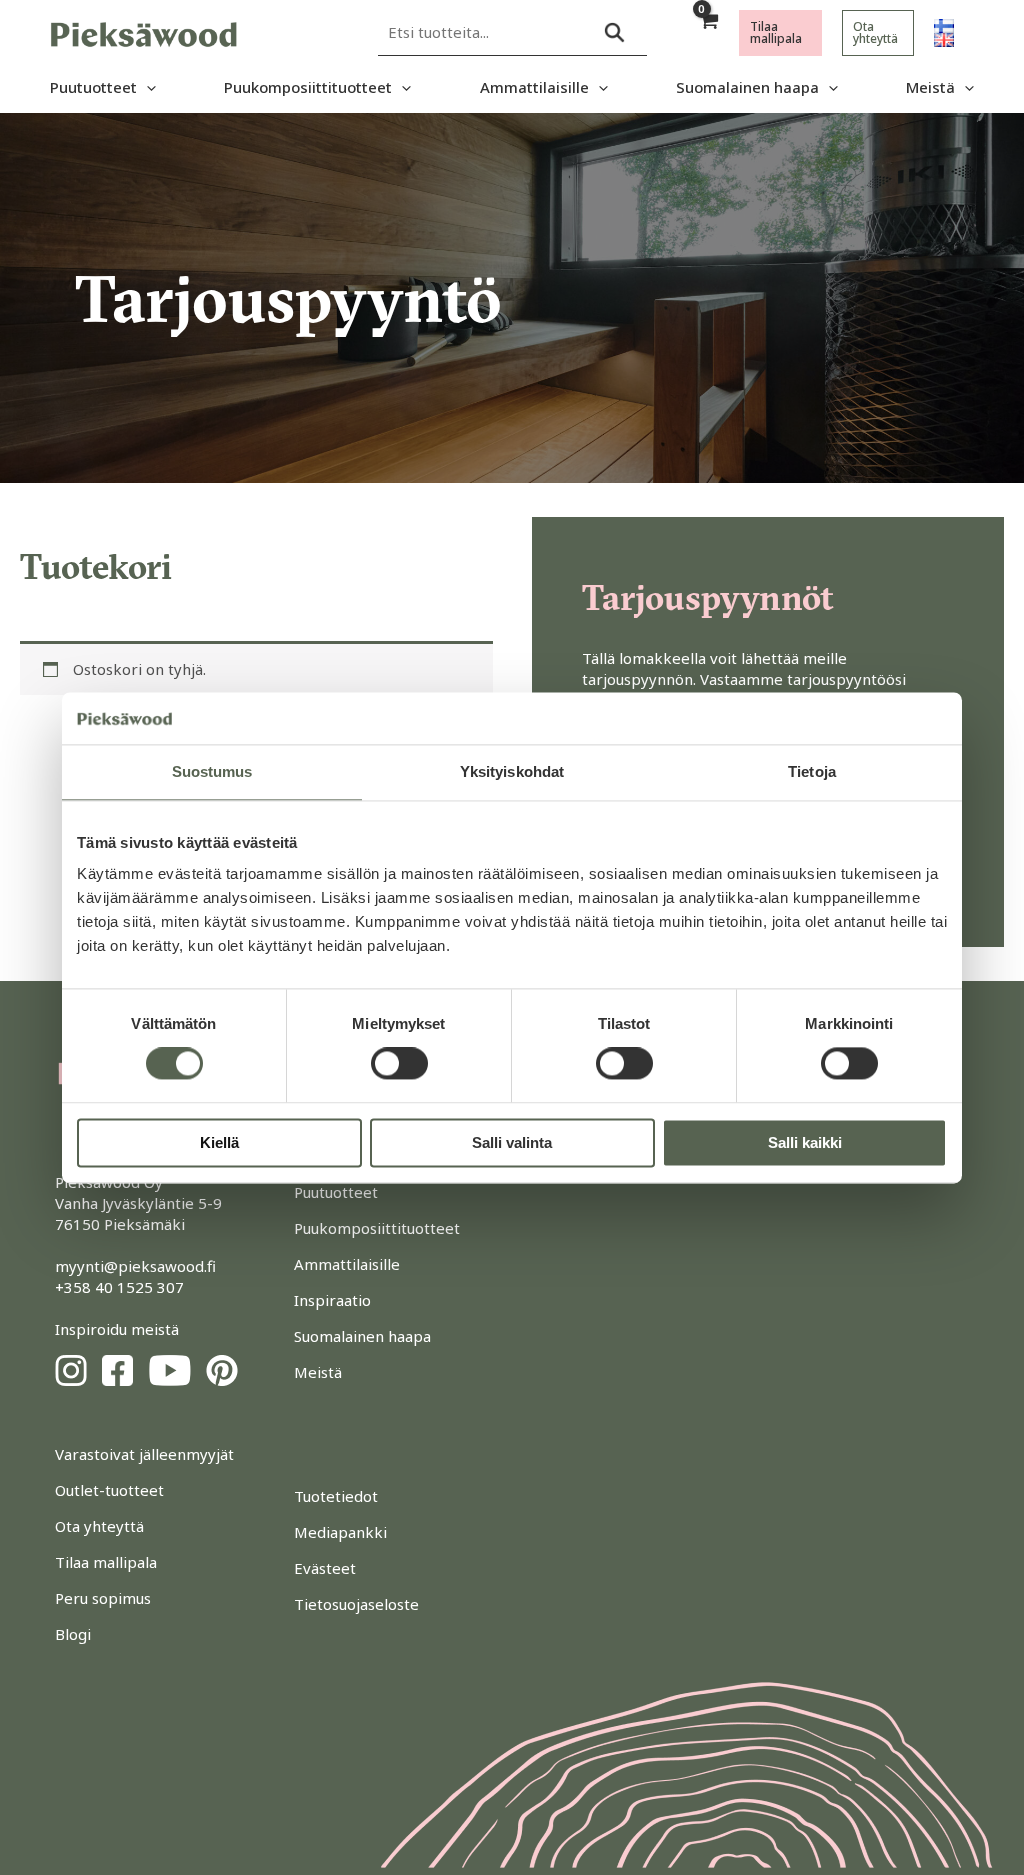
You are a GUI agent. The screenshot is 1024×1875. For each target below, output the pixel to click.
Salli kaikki (805, 1142)
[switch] (399, 1064)
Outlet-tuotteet (109, 1490)
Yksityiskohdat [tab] (512, 771)
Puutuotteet (93, 87)
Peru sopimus (103, 1598)
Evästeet (325, 1568)
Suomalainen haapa (747, 87)
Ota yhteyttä (99, 1526)
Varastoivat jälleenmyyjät (144, 1454)
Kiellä (219, 1142)
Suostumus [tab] (212, 771)
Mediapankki (340, 1532)
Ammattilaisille (534, 87)
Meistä (930, 87)
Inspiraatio (332, 1300)
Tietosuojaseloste (356, 1604)
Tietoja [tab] (812, 771)
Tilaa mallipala (106, 1562)
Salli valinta (512, 1142)
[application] (146, 87)
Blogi (73, 1634)
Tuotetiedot (336, 1496)
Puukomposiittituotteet (308, 87)
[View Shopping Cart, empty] (708, 32)
